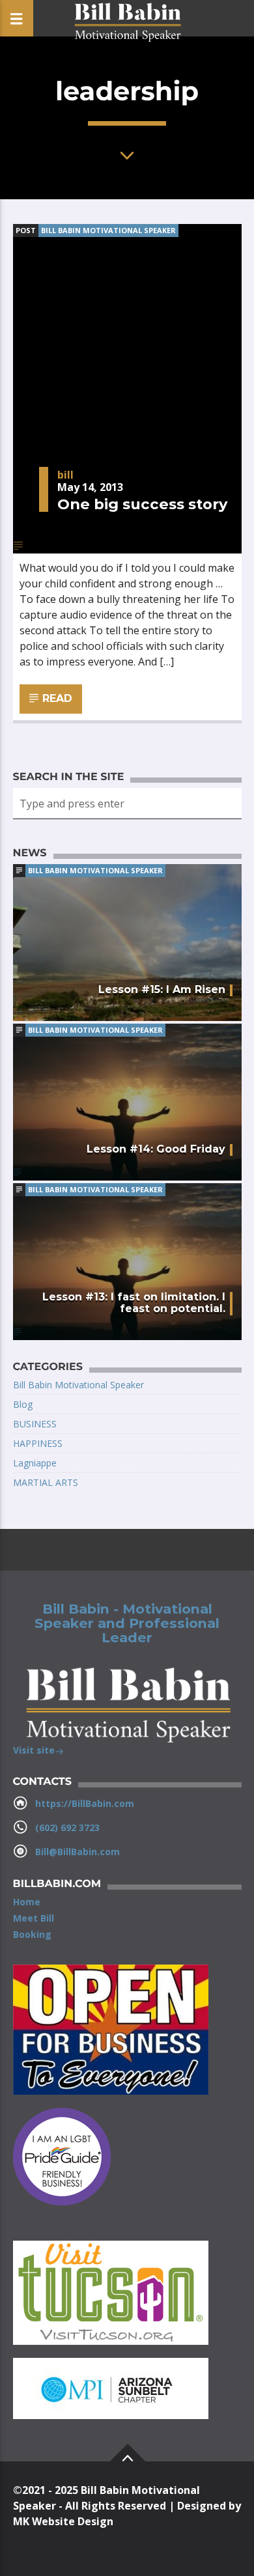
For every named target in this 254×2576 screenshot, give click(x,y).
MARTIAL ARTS (46, 1482)
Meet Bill (34, 1918)
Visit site (34, 1750)
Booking (32, 1934)
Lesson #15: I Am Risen (162, 989)
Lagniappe (35, 1463)
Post (26, 230)
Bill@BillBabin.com (78, 1852)
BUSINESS (35, 1424)
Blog (23, 1404)
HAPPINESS (38, 1443)
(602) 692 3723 (67, 1827)
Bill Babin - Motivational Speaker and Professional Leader (127, 1623)
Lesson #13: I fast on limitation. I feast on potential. (134, 1303)
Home (27, 1902)
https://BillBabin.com (85, 1803)
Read (56, 698)
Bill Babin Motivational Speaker (108, 230)
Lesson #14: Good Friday (156, 1149)
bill (65, 475)
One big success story (142, 504)
